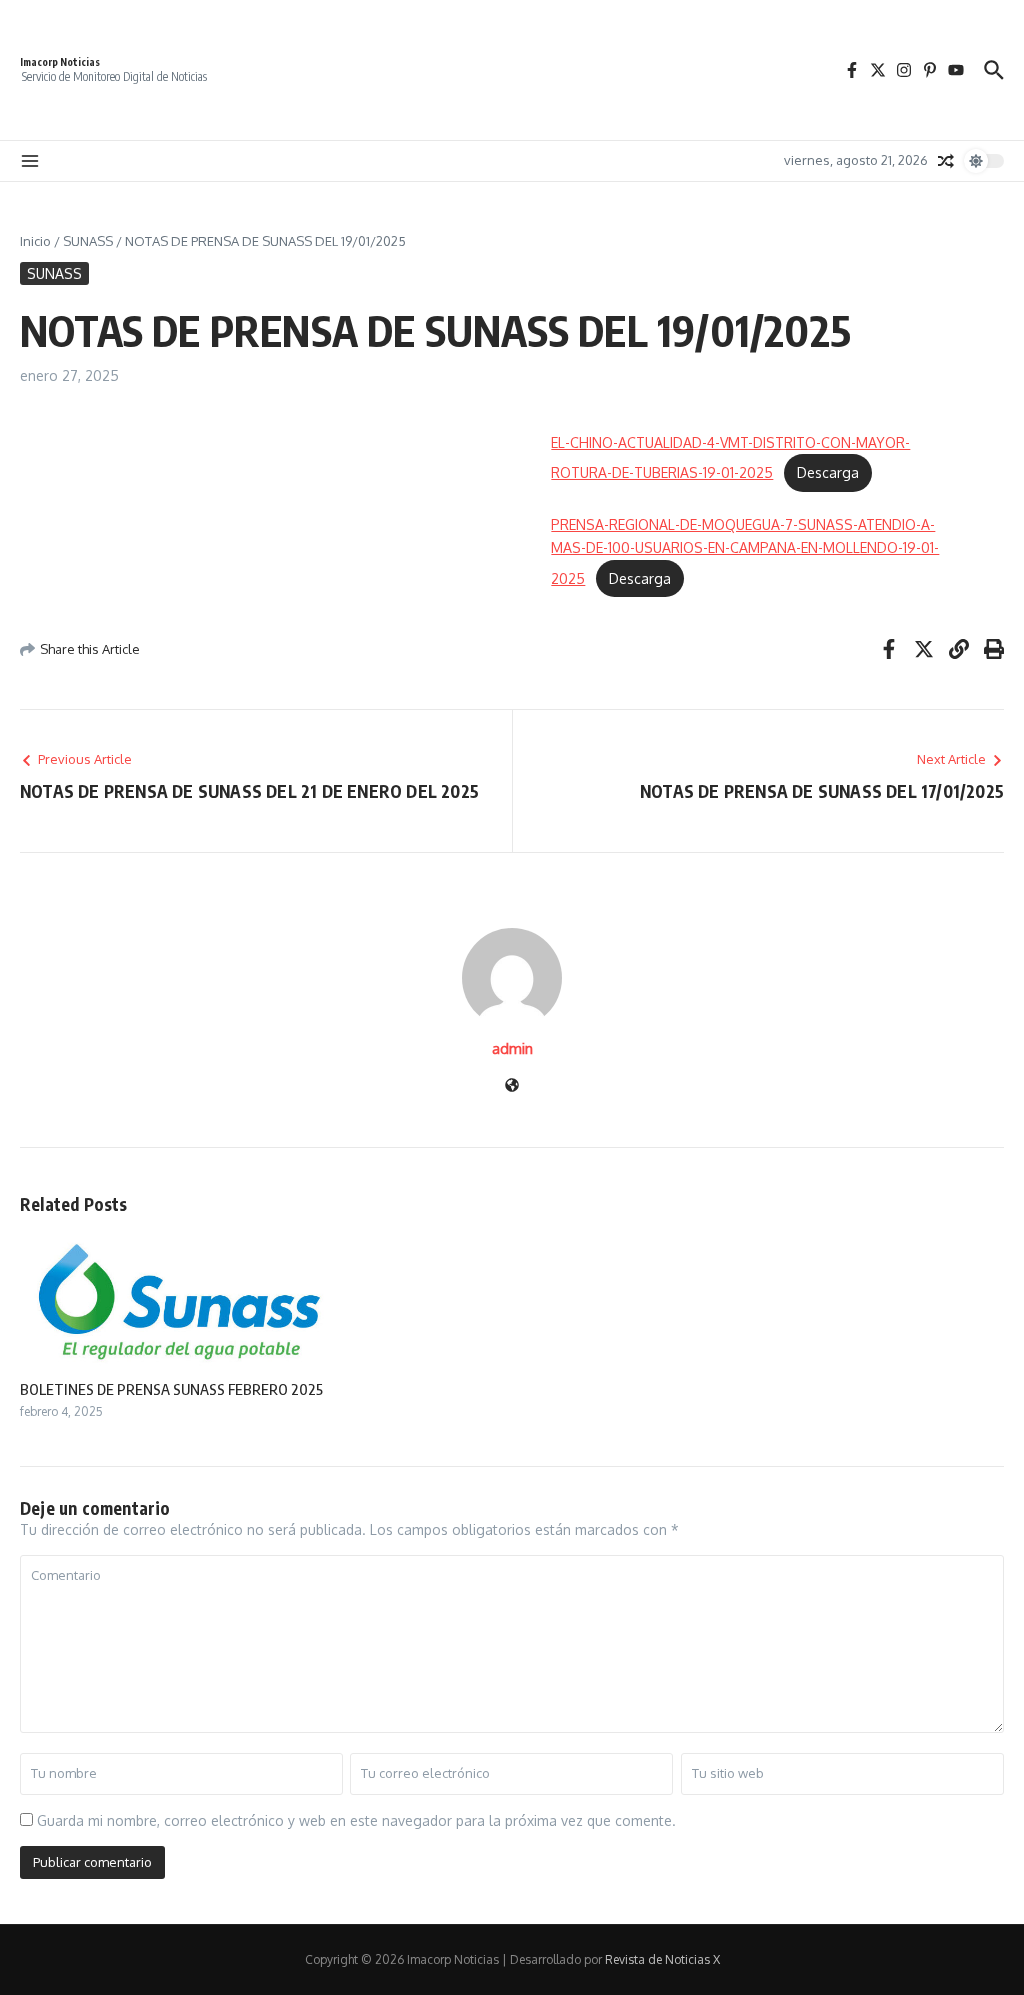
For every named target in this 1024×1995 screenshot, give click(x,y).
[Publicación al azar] (946, 161)
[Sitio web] (512, 1086)
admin (512, 1048)
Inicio (35, 241)
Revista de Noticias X (662, 1959)
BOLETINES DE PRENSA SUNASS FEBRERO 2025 (171, 1389)
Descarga (828, 472)
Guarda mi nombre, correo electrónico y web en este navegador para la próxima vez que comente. (356, 1820)
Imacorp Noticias (60, 62)
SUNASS (88, 241)
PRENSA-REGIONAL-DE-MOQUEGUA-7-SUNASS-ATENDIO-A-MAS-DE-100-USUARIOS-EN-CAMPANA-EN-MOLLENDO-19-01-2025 (745, 551)
